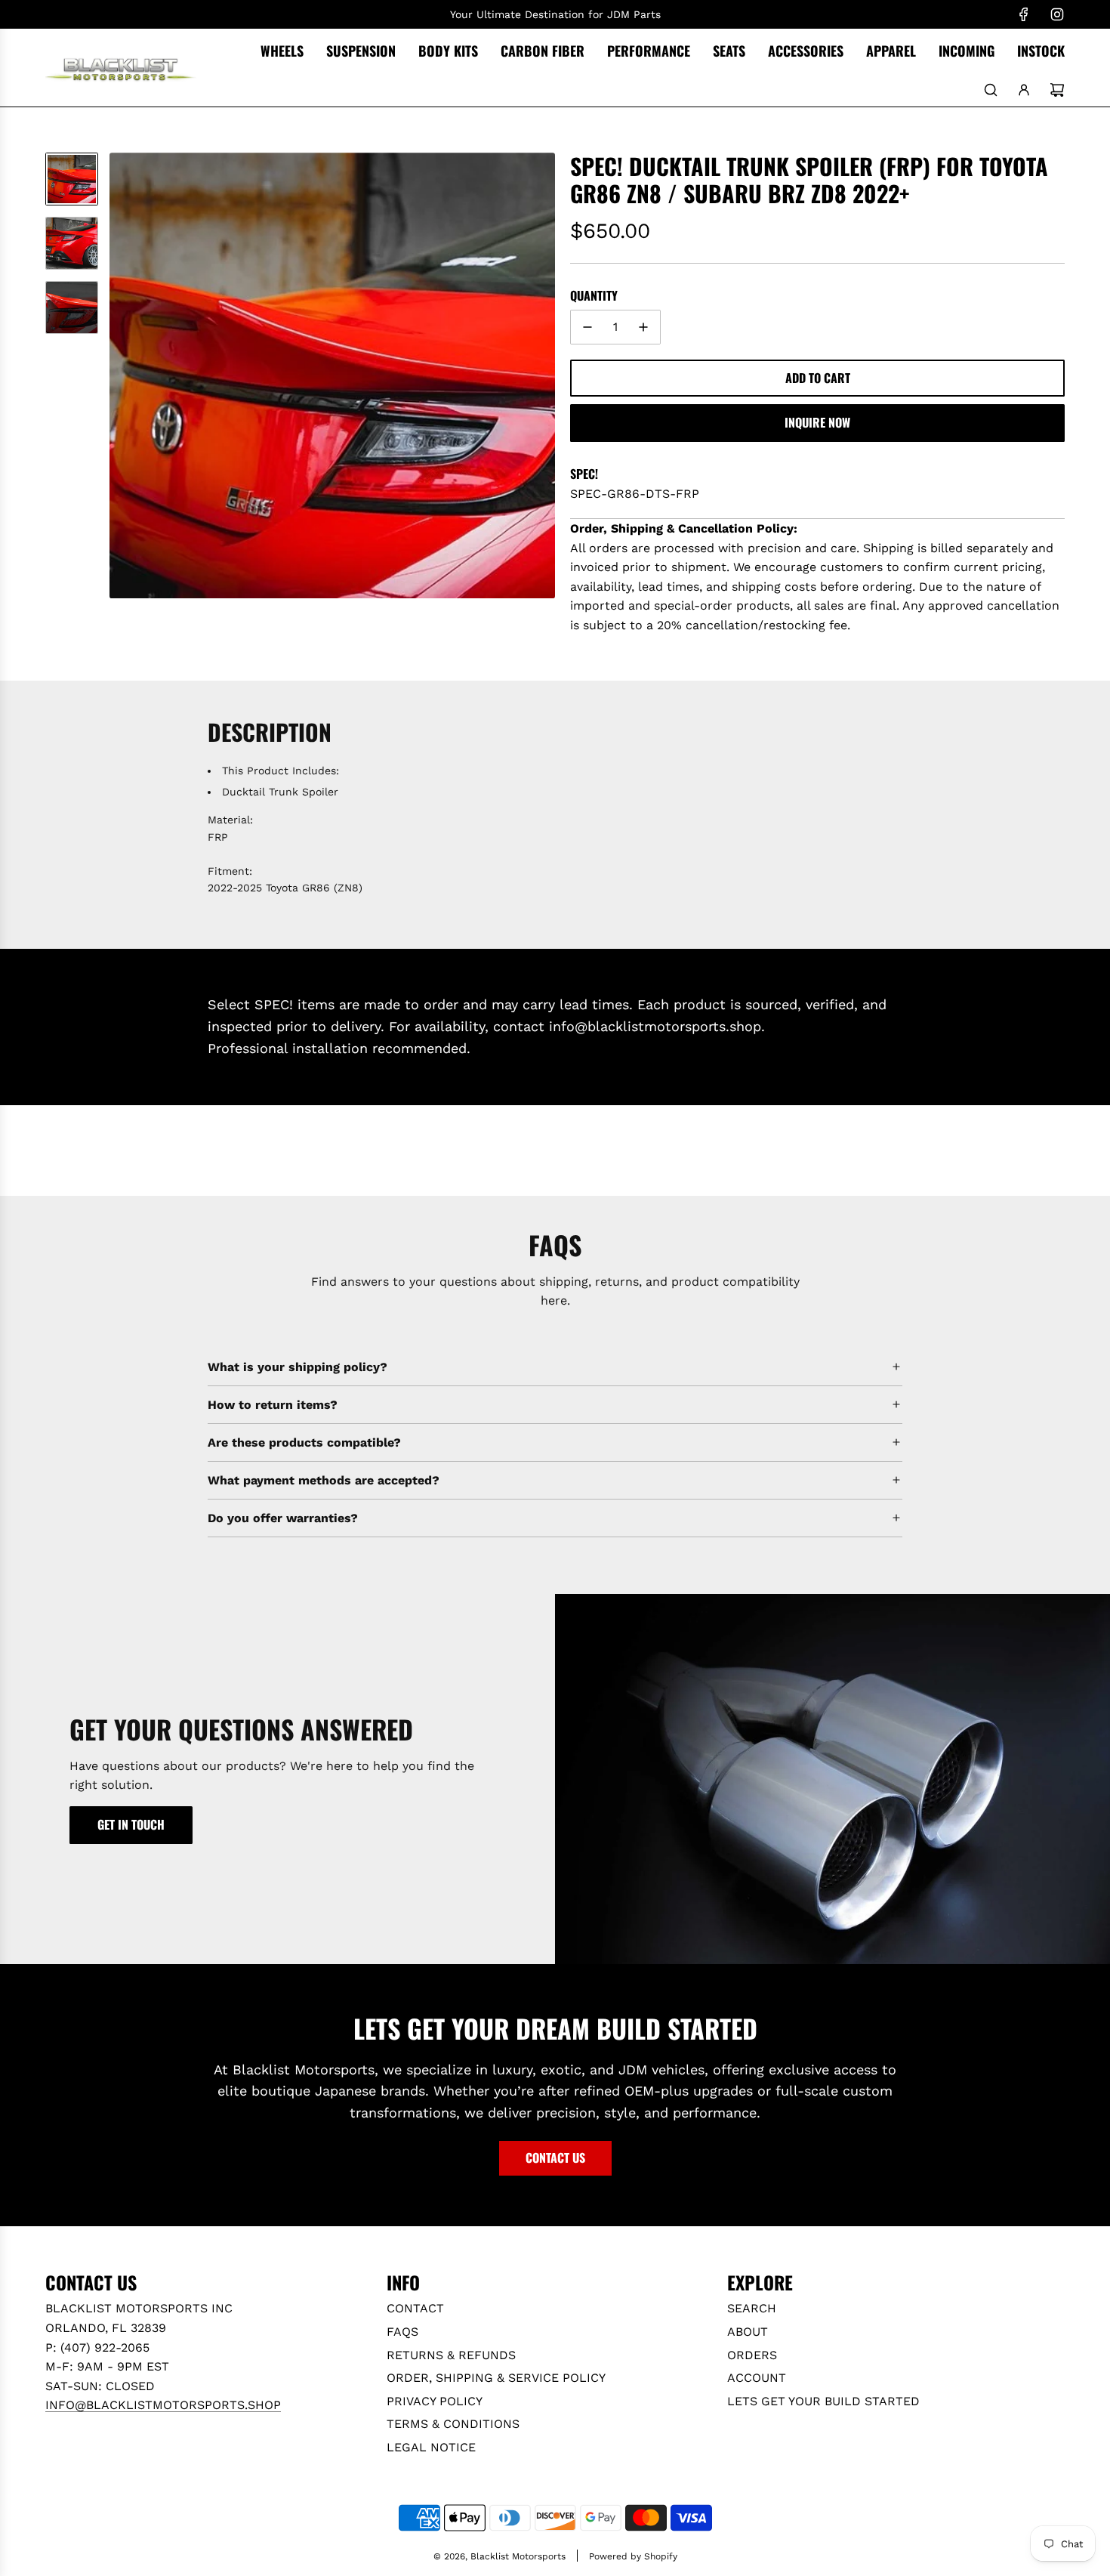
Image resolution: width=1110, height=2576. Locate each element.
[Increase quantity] (643, 327)
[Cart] (1057, 90)
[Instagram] (1057, 14)
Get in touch (131, 1824)
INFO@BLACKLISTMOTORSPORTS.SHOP (163, 2405)
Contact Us (555, 2157)
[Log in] (1024, 90)
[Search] (991, 90)
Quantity (594, 295)
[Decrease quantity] (587, 327)
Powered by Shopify (633, 2556)
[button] (122, 375)
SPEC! (584, 474)
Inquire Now (817, 422)
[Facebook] (1024, 14)
